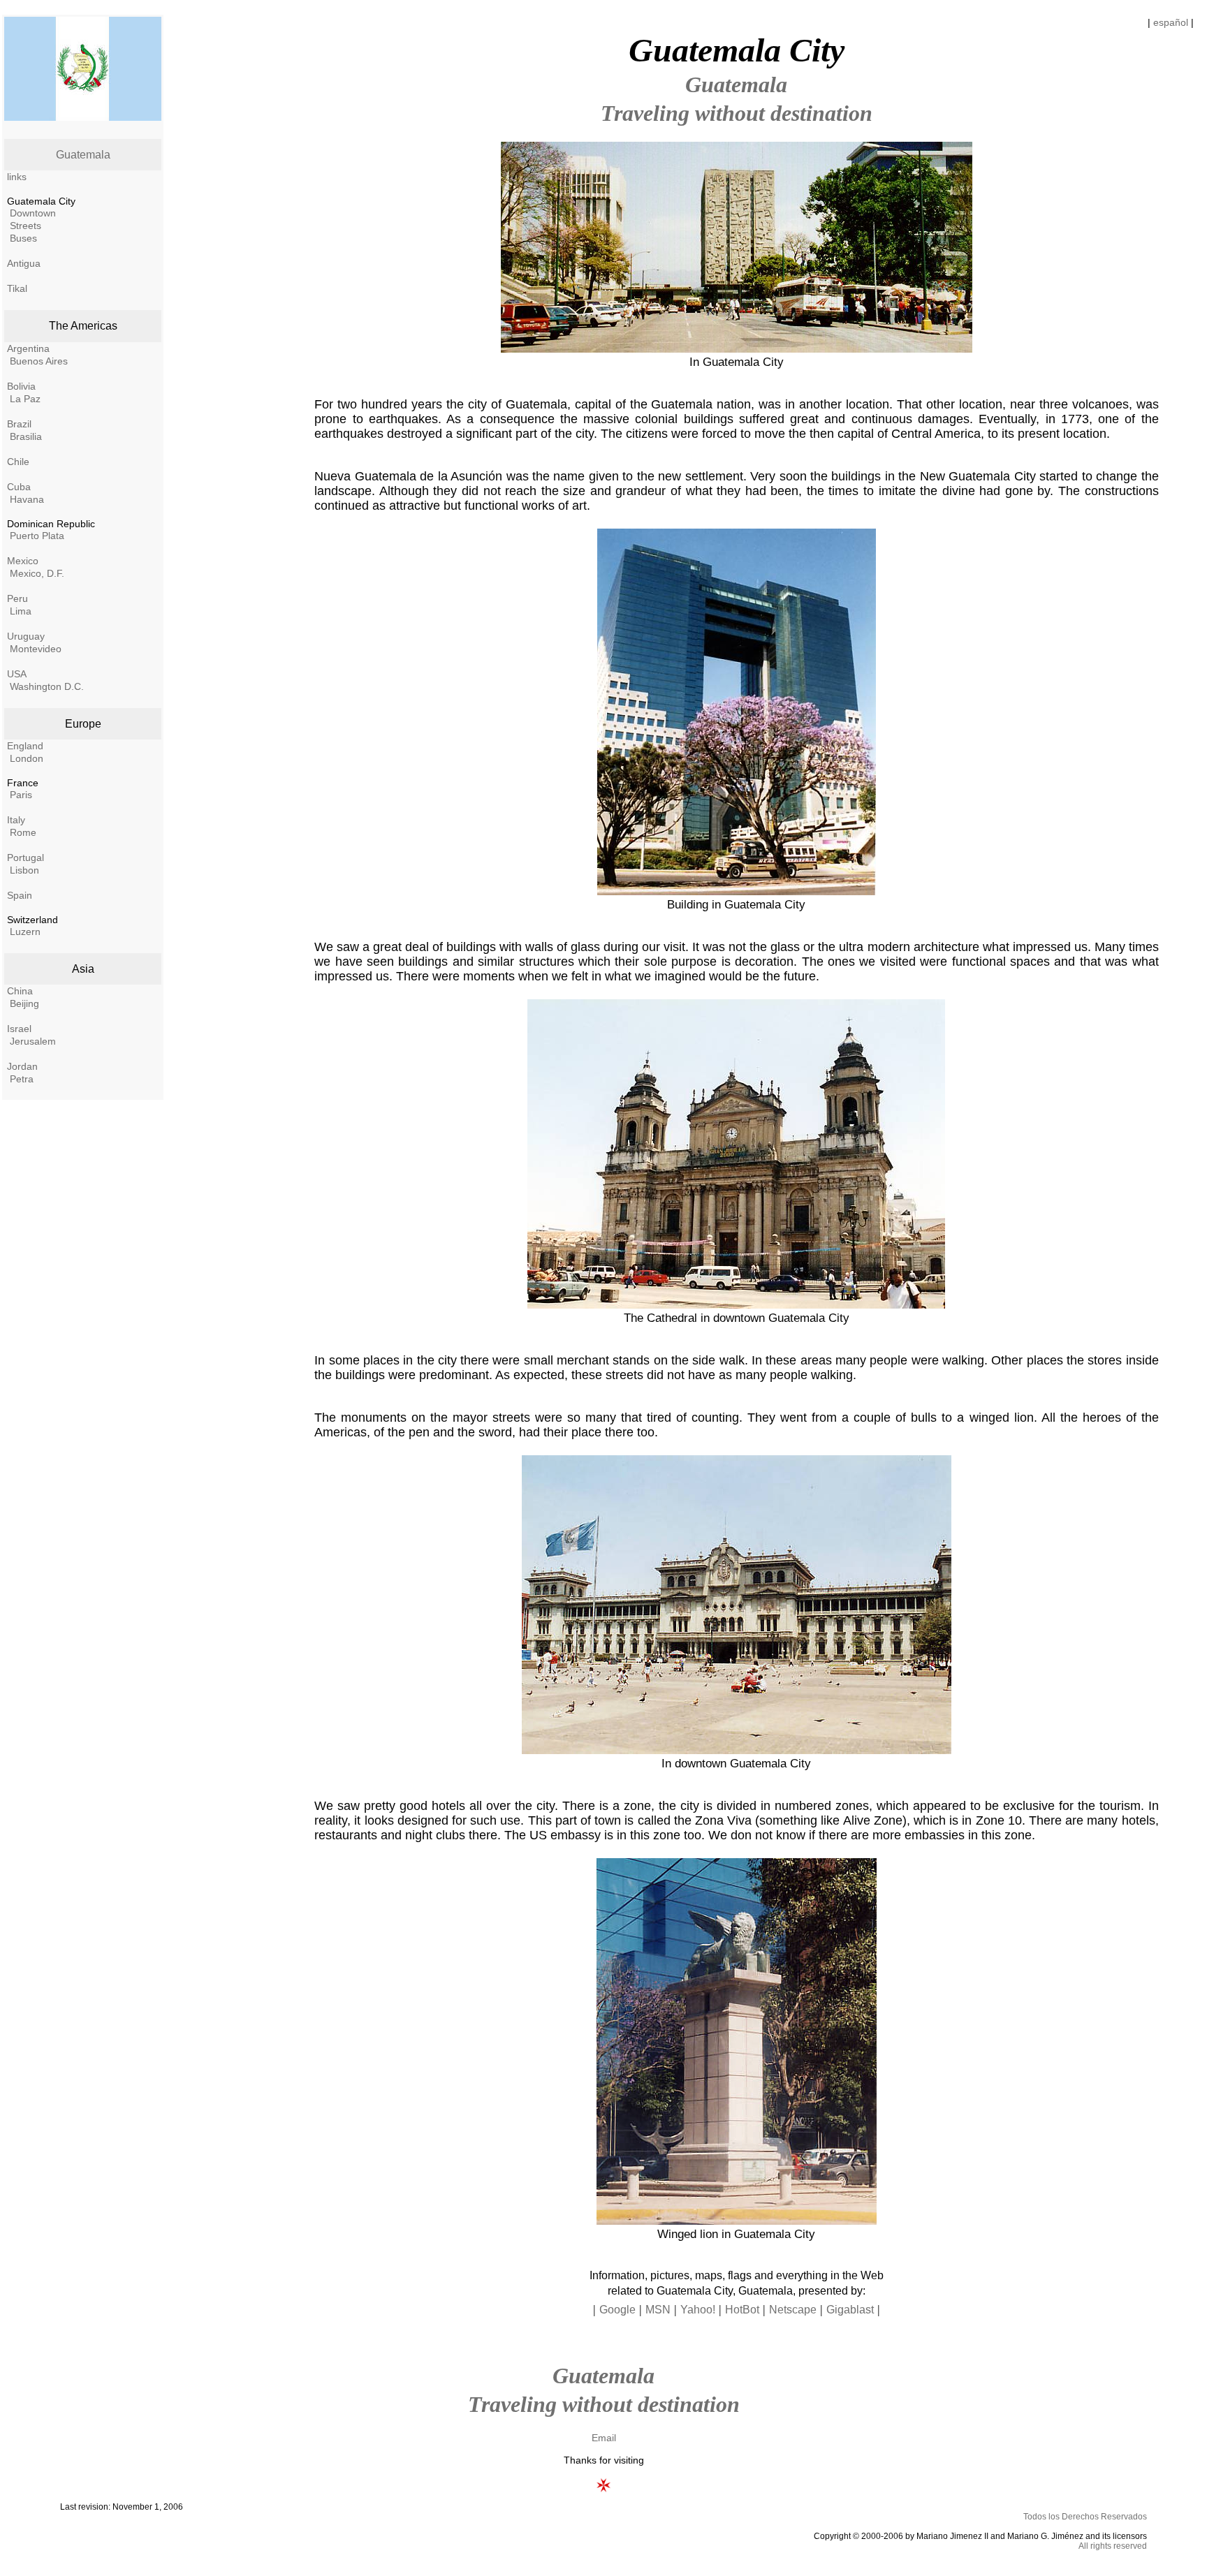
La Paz (25, 399)
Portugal (25, 858)
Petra (22, 1079)
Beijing (24, 1003)
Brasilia (26, 436)
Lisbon (24, 870)
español (1171, 22)
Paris (21, 795)
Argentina (28, 348)
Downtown (33, 213)
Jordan (22, 1066)
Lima (21, 611)
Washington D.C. (47, 686)
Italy (16, 820)
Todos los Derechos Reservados (1085, 2517)
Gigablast (850, 2310)
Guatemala (83, 155)
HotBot (742, 2310)
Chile (18, 462)
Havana (27, 499)
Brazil (19, 424)
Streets (25, 226)
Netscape (793, 2310)
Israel (19, 1029)
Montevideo (36, 649)
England (25, 746)
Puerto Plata (37, 536)
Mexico (23, 561)
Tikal (17, 288)
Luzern (25, 932)
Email (604, 2438)
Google (617, 2310)
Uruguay (26, 636)
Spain (20, 895)
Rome (23, 832)
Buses (23, 238)
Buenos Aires (39, 361)
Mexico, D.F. (37, 573)
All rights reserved (1113, 2546)
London (27, 758)
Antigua (24, 263)
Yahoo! (698, 2310)
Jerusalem (33, 1041)
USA (17, 674)
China (20, 991)
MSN (658, 2310)
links (17, 177)
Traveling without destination (737, 113)
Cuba (19, 487)
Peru (17, 598)
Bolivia (21, 386)
